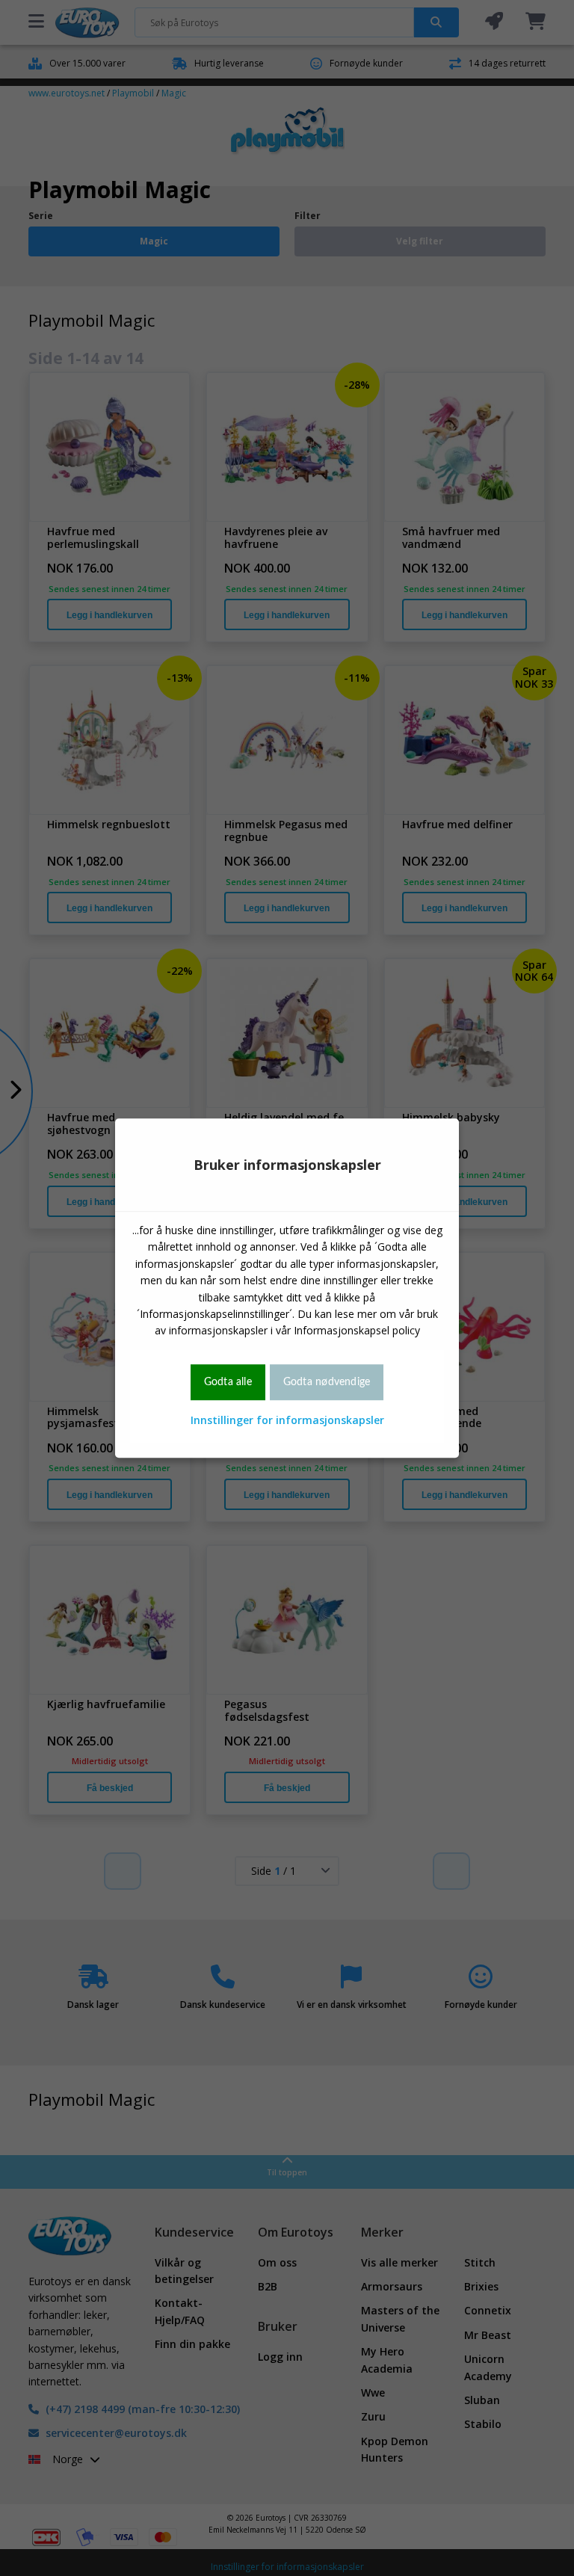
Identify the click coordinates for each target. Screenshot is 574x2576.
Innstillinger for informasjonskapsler (287, 1420)
